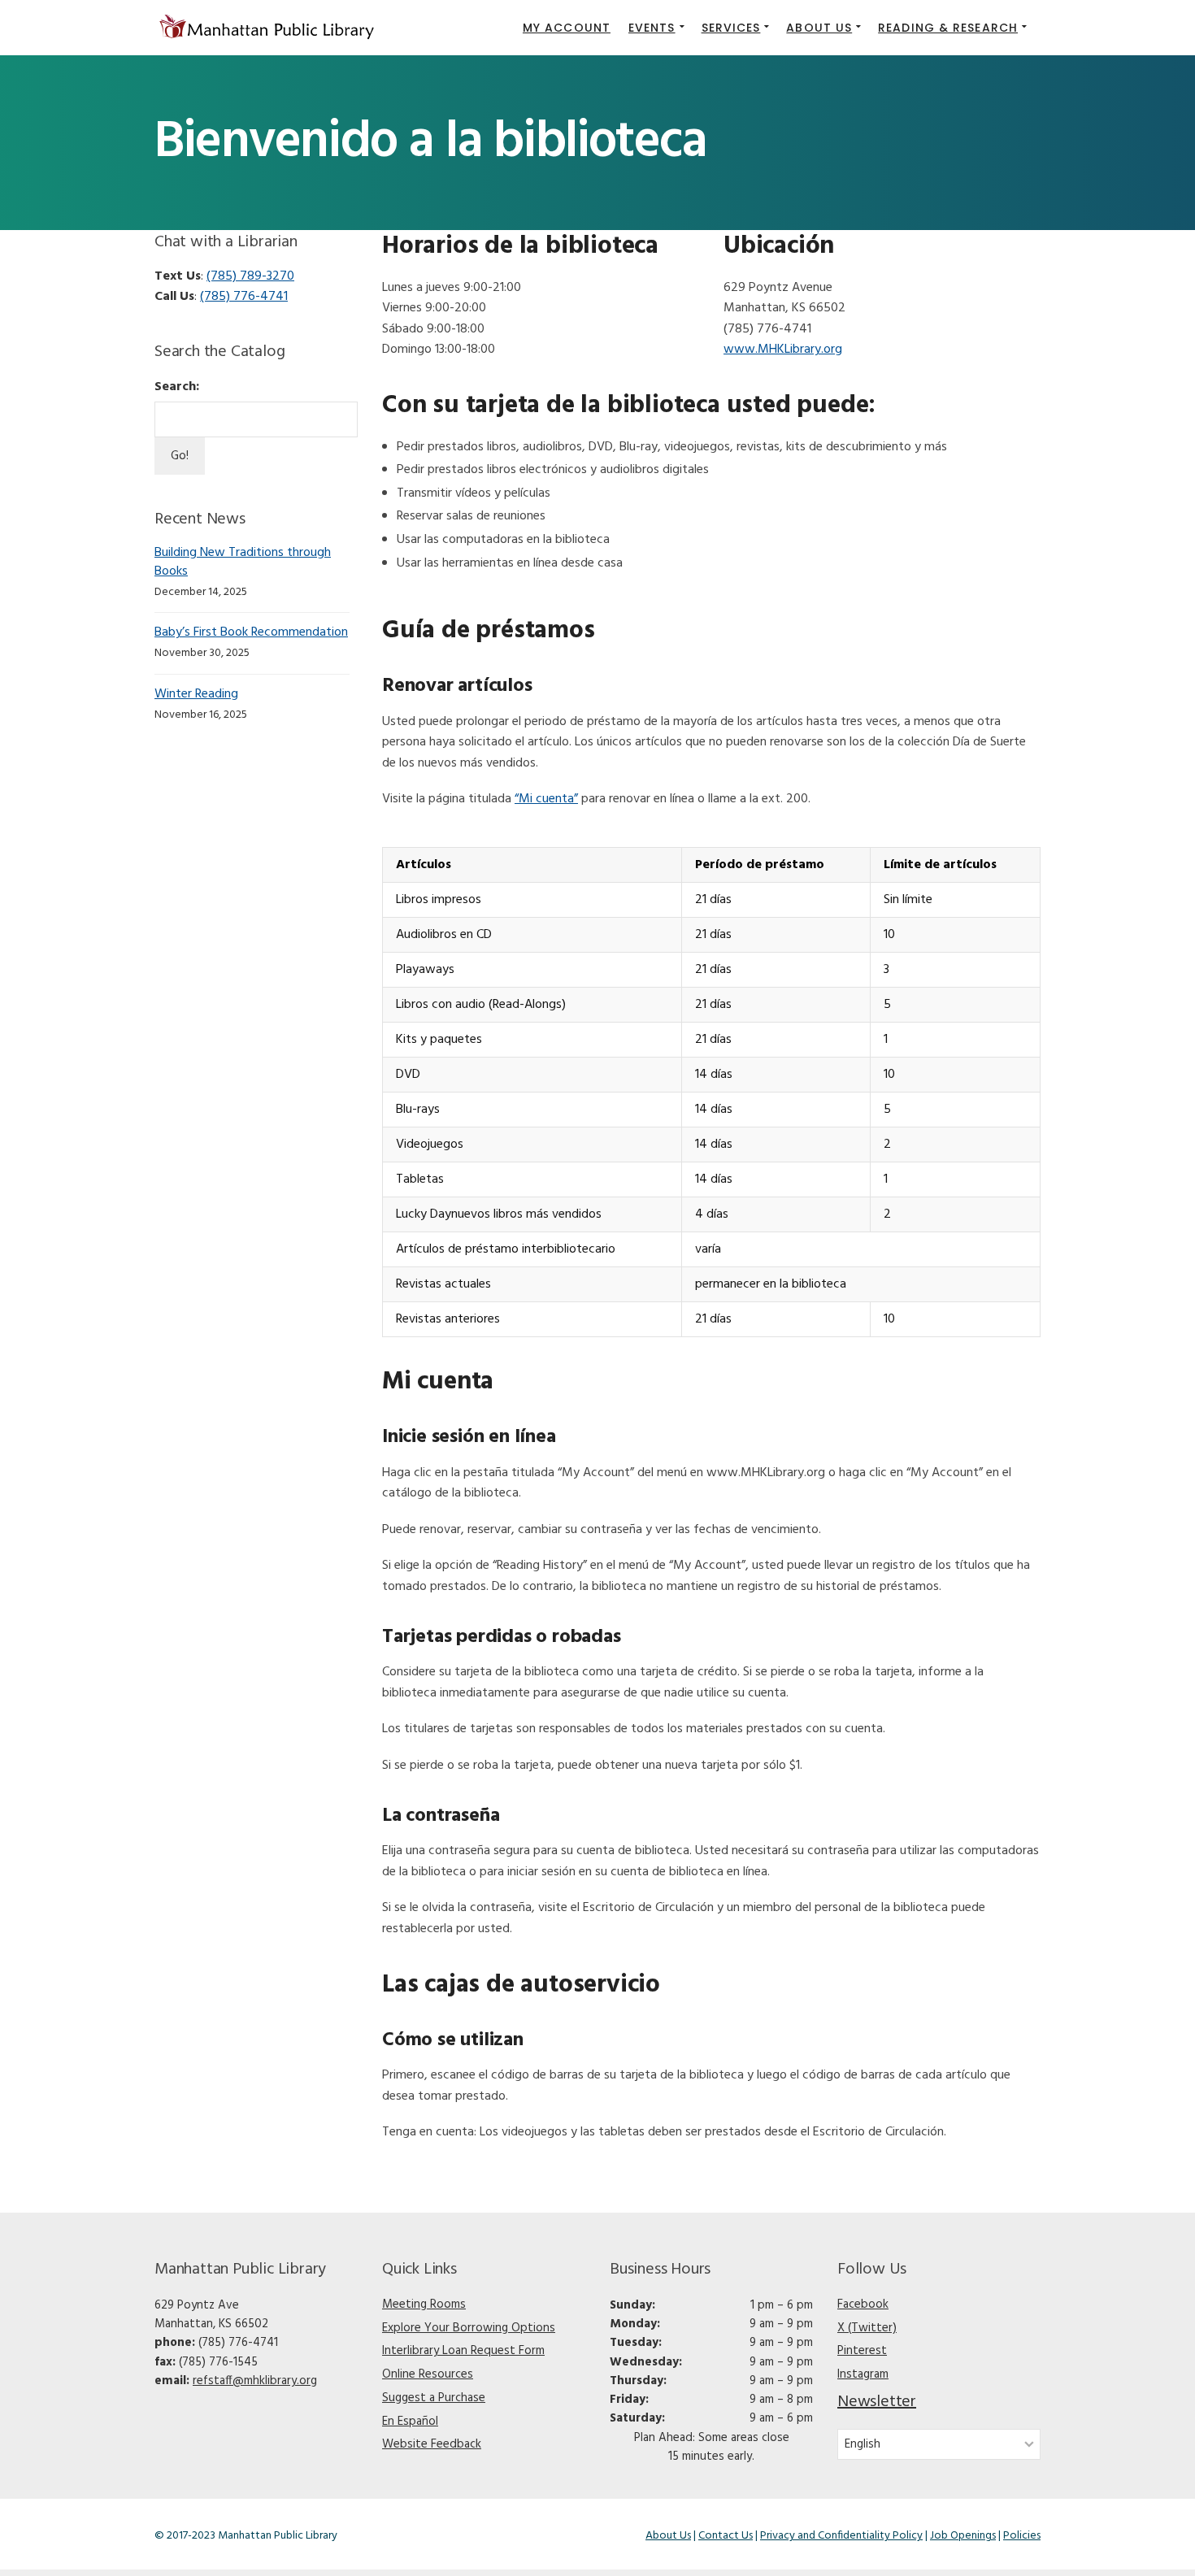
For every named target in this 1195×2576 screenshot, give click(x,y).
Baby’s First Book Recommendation (251, 632)
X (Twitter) (867, 2328)
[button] (656, 28)
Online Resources (428, 2374)
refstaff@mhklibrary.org (255, 2381)
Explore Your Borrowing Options (469, 2328)
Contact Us (726, 2536)
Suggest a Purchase (434, 2398)
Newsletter (877, 2402)
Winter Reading (196, 694)
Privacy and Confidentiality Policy (841, 2536)
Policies (1022, 2536)
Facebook (863, 2304)
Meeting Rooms (424, 2304)
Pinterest (862, 2351)
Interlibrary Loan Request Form (463, 2351)
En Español (410, 2422)
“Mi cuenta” (546, 799)
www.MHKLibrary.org (783, 350)
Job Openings (963, 2536)
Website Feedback (432, 2444)
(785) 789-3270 (250, 276)
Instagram (863, 2374)
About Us (668, 2536)
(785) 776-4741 (244, 297)
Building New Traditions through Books (243, 562)
